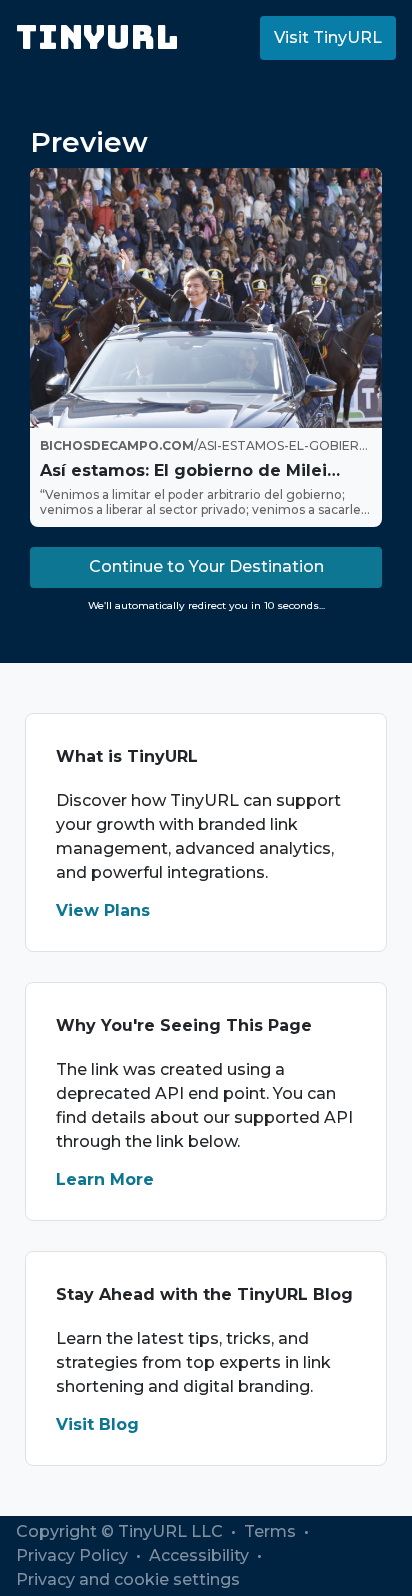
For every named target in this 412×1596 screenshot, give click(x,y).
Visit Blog (97, 1424)
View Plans (103, 910)
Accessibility (201, 1555)
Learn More (105, 1179)
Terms (272, 1531)
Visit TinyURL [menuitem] (328, 37)
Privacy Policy (74, 1555)
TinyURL (97, 37)
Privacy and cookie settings (128, 1579)
